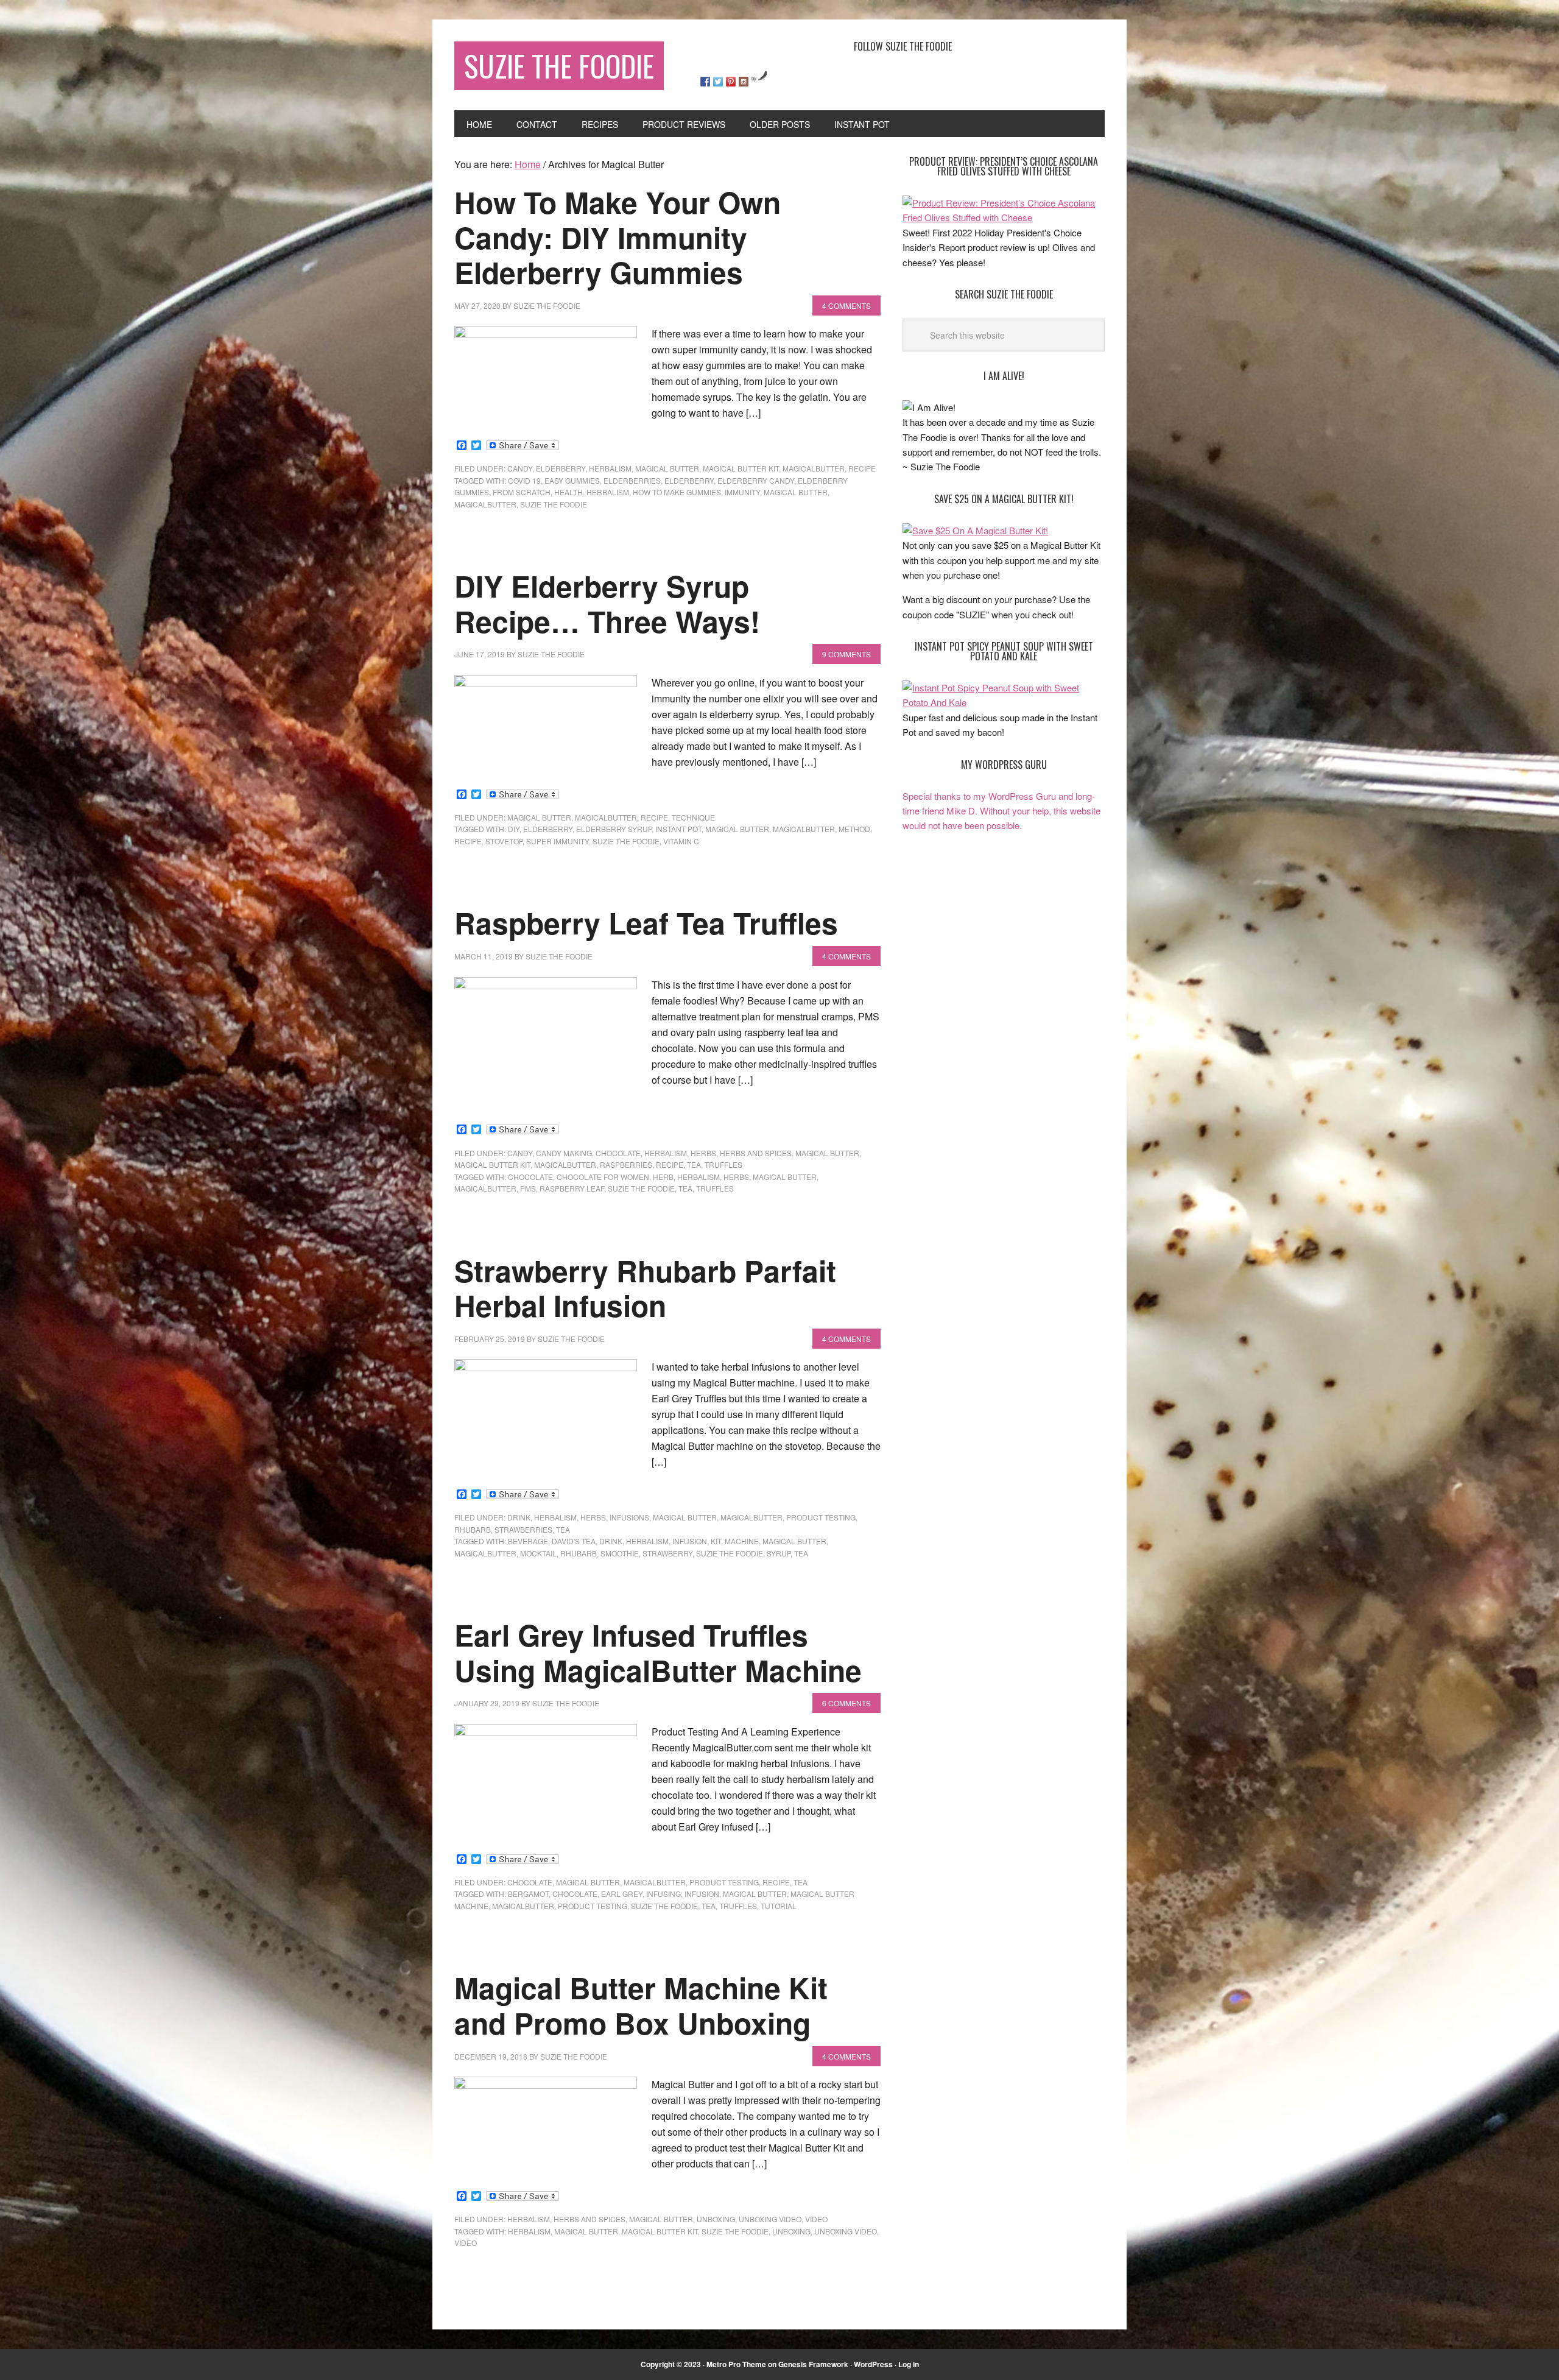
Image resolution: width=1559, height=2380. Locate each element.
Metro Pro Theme (736, 2364)
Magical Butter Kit (741, 468)
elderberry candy (756, 480)
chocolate (618, 1153)
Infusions (629, 1517)
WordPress (873, 2364)
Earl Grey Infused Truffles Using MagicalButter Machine (658, 1652)
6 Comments (846, 1703)
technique (693, 817)
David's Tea (574, 1541)
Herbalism (610, 468)
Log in (909, 2364)
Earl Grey (622, 1894)
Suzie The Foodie (559, 65)
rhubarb (473, 1529)
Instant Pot (678, 829)
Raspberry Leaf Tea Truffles (646, 923)
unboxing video (770, 2219)
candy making (564, 1153)
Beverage (528, 1541)
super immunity (558, 841)
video (816, 2219)
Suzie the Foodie (554, 504)
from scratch (522, 492)
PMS (528, 1188)
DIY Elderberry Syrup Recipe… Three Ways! (607, 603)
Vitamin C (681, 841)
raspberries (626, 1164)
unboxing (716, 2219)
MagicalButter (814, 468)
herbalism (608, 492)
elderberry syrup (614, 829)
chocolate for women (603, 1177)
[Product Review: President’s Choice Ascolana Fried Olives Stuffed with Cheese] (1004, 217)
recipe (862, 468)
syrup (779, 1553)
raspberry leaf (572, 1188)
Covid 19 (524, 480)
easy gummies (572, 480)
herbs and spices (756, 1153)
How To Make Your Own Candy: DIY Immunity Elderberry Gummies (618, 237)
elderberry (689, 480)
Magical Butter (667, 468)
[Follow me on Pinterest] (731, 82)
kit (716, 1541)
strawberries (523, 1529)
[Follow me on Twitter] (718, 82)
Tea (685, 1188)
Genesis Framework (813, 2364)
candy (520, 468)
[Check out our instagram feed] (744, 82)
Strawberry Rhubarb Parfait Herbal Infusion (645, 1288)
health (568, 492)
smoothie (620, 1553)
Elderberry (561, 468)
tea (694, 1164)
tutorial (779, 1906)
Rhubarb (579, 1553)
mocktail (538, 1553)
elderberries (632, 480)
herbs (703, 1153)
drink (519, 1517)
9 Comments (846, 654)
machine (742, 1541)
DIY (514, 829)
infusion (690, 1541)
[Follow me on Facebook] (705, 82)
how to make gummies (677, 492)
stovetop (504, 841)
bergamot (528, 1894)
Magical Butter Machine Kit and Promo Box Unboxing (641, 2005)
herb (663, 1177)
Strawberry (667, 1553)
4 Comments (846, 305)
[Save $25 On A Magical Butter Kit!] (975, 530)
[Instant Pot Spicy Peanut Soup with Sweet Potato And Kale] (1004, 702)
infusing (663, 1894)
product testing (821, 1517)
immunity (742, 492)
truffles (723, 1164)
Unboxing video (846, 2231)
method (854, 829)
